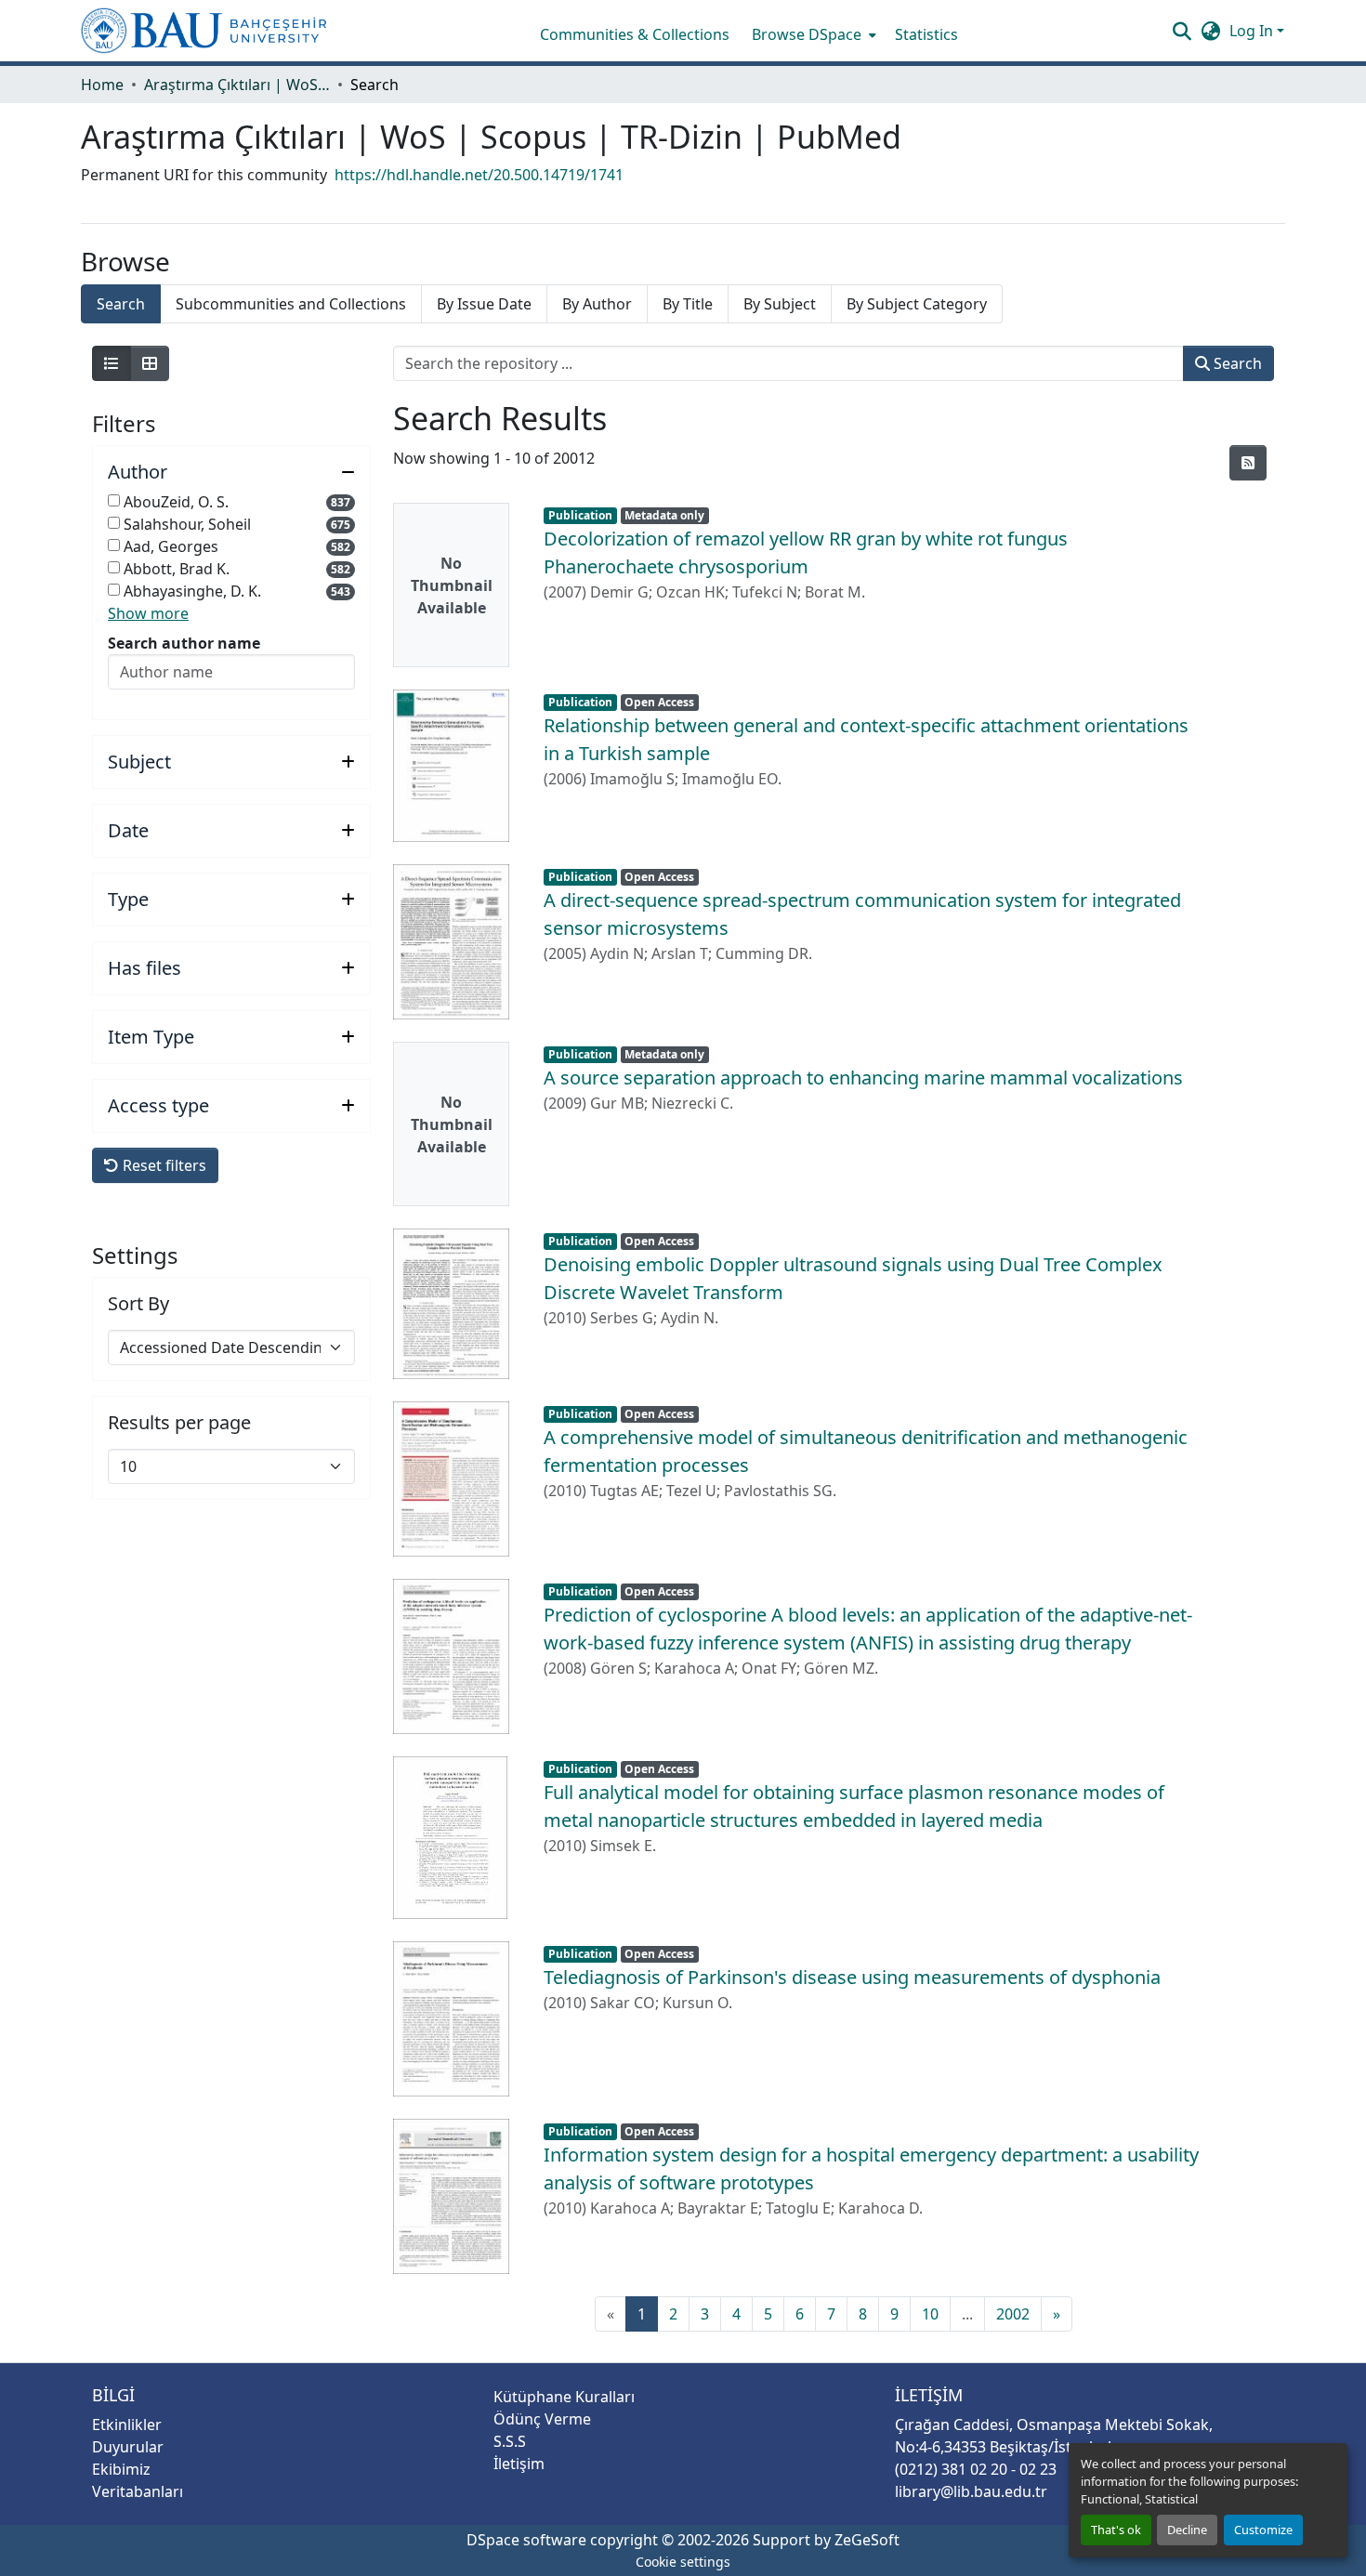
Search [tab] (121, 304)
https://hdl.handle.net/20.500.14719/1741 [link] (479, 175)
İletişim (519, 2464)
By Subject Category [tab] (917, 304)
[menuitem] (812, 34)
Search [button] (1236, 363)
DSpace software (526, 2540)
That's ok (1116, 2530)
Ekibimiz (121, 2469)
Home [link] (102, 85)
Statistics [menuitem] (926, 34)
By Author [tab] (597, 304)
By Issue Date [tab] (484, 304)
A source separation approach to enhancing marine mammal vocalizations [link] (863, 1078)
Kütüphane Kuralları (564, 2397)
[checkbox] (114, 500)
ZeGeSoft (867, 2540)
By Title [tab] (688, 304)
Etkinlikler (127, 2425)
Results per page (179, 1423)
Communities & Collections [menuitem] (635, 34)
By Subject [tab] (780, 304)
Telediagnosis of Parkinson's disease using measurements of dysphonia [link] (852, 1977)
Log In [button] (1253, 31)
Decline (1187, 2530)
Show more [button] (148, 613)
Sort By (138, 1304)
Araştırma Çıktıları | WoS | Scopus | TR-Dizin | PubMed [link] (237, 85)
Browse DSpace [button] (807, 34)
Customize (1263, 2530)
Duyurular (128, 2447)
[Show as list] (112, 363)
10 (930, 2314)
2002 (1013, 2314)
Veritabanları (138, 2491)
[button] (204, 31)
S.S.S (510, 2441)
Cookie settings (683, 2562)
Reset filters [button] (163, 1165)
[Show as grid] (150, 363)
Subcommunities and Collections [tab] (291, 304)
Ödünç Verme (542, 2419)
